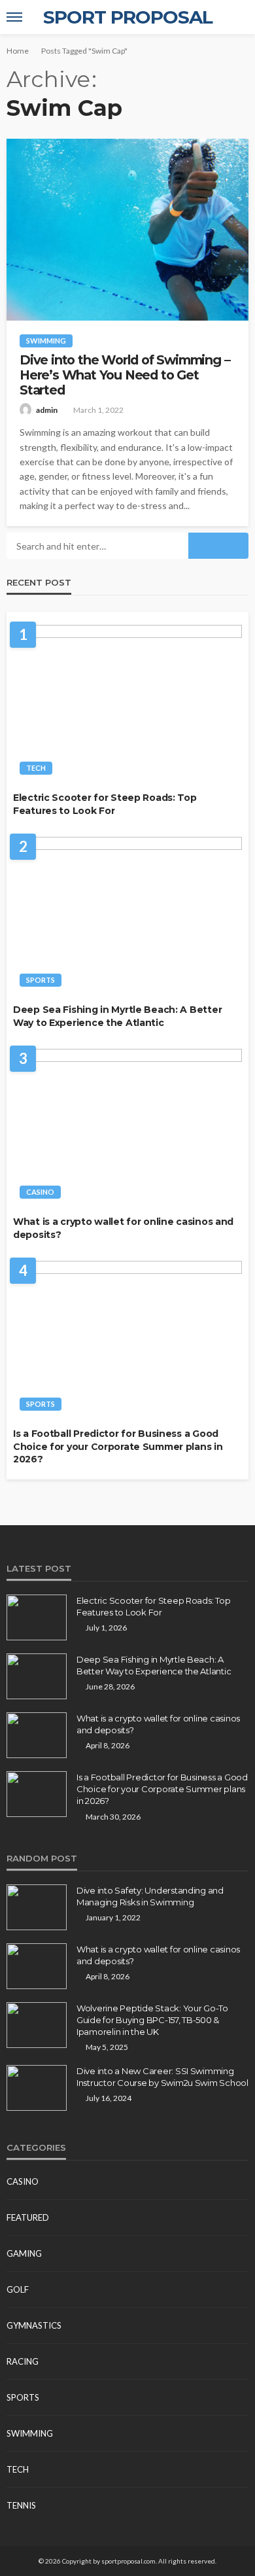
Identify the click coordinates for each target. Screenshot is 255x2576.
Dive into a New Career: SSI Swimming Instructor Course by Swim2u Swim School (162, 2077)
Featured (28, 2217)
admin (47, 410)
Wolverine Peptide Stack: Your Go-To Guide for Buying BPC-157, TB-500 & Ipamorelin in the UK (152, 2020)
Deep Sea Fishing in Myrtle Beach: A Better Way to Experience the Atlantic (117, 1016)
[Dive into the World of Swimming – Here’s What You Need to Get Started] (127, 230)
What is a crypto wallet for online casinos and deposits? (123, 1228)
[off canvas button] (14, 17)
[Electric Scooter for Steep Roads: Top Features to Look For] (127, 703)
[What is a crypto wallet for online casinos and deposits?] (127, 1127)
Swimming (46, 341)
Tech (36, 768)
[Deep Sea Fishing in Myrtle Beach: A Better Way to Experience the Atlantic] (127, 915)
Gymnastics (34, 2325)
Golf (18, 2289)
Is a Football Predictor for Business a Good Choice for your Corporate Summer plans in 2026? (118, 1446)
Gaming (24, 2253)
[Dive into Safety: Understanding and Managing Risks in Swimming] (37, 1907)
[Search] (237, 17)
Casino (40, 1192)
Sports (41, 980)
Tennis (21, 2505)
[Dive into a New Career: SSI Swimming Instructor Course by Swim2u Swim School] (37, 2088)
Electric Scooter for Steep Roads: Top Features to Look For (105, 804)
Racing (23, 2361)
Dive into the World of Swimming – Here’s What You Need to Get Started (125, 376)
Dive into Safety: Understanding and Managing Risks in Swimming (150, 1896)
